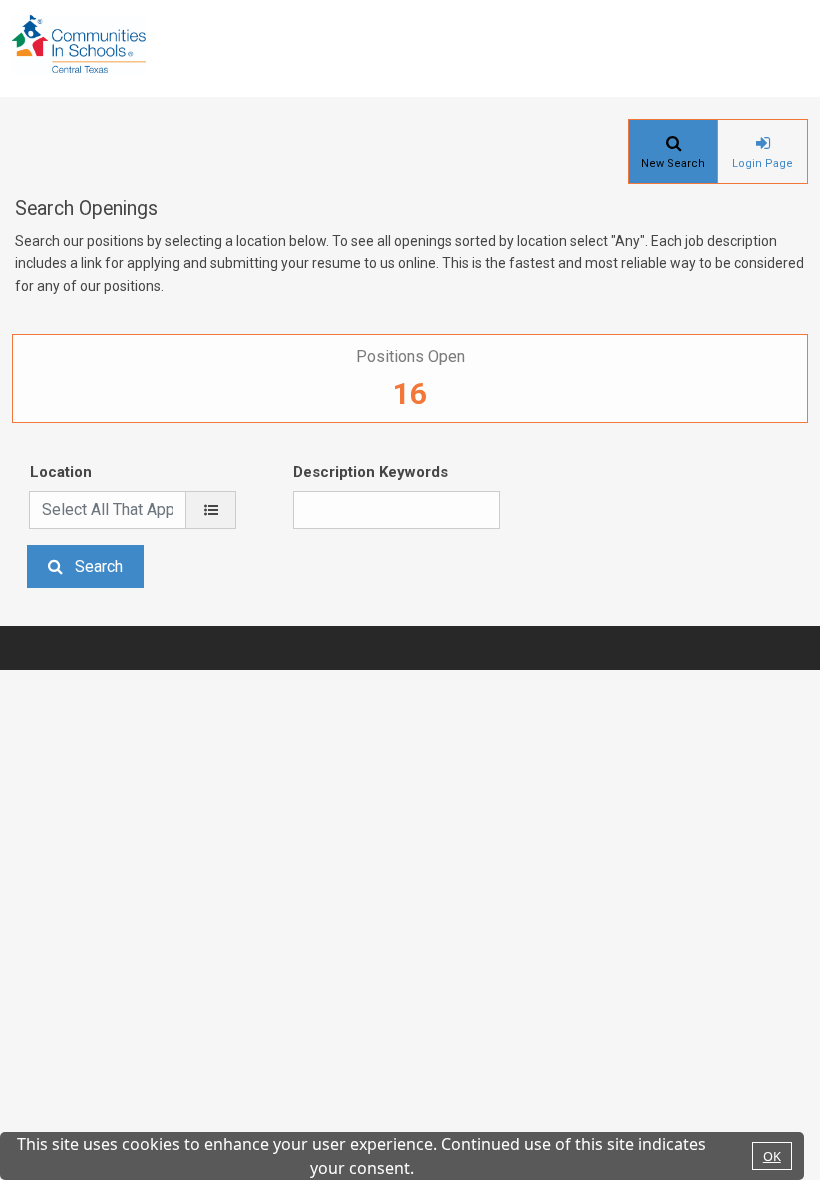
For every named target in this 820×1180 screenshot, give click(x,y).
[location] (210, 510)
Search (99, 566)
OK (772, 1156)
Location (61, 472)
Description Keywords (370, 472)
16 (410, 393)
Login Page (762, 163)
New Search (673, 163)
